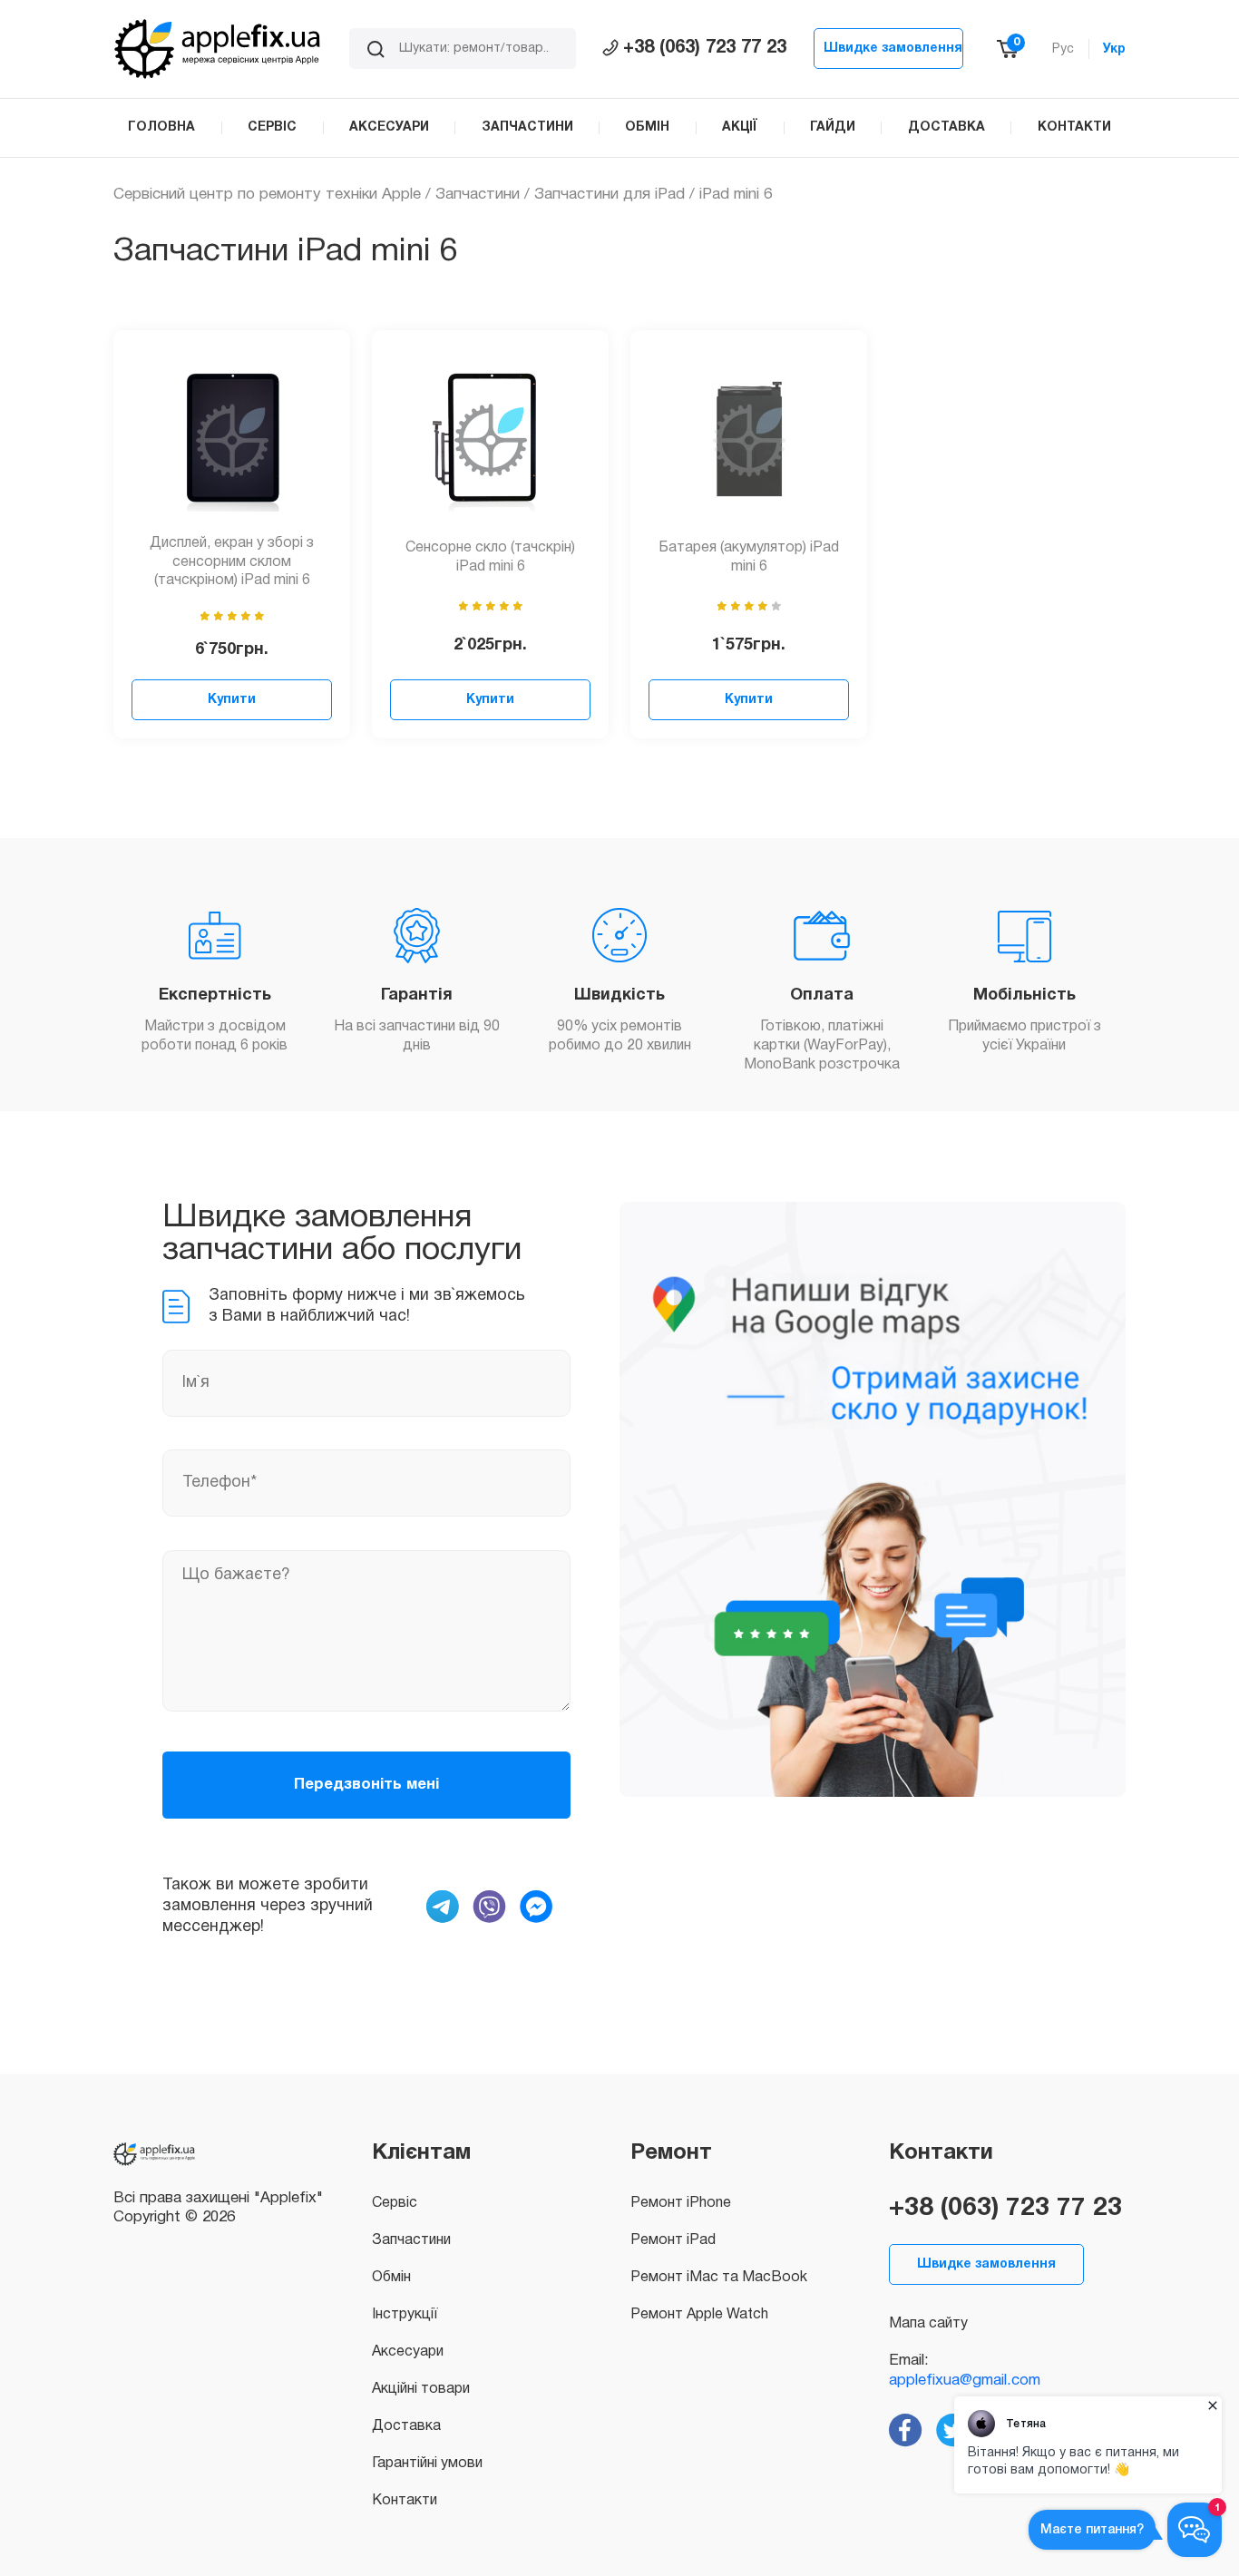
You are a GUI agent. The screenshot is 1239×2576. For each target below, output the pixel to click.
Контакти (405, 2501)
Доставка (406, 2426)
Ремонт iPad (673, 2240)
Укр (1114, 49)
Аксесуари (408, 2352)
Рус (1063, 49)
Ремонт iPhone (681, 2203)
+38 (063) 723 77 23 (705, 48)
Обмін (391, 2278)
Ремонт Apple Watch (699, 2315)
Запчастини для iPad (610, 195)
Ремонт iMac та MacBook (719, 2278)
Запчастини (478, 195)
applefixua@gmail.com (965, 2381)
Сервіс (395, 2203)
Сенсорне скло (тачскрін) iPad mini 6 (490, 557)
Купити (232, 700)
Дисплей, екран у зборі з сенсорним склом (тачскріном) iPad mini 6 (232, 562)
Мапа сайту (928, 2324)
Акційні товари (421, 2389)
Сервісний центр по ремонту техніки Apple (267, 195)
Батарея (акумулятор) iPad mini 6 (749, 557)
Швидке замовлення (893, 49)
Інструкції (405, 2315)
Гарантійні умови (427, 2464)
